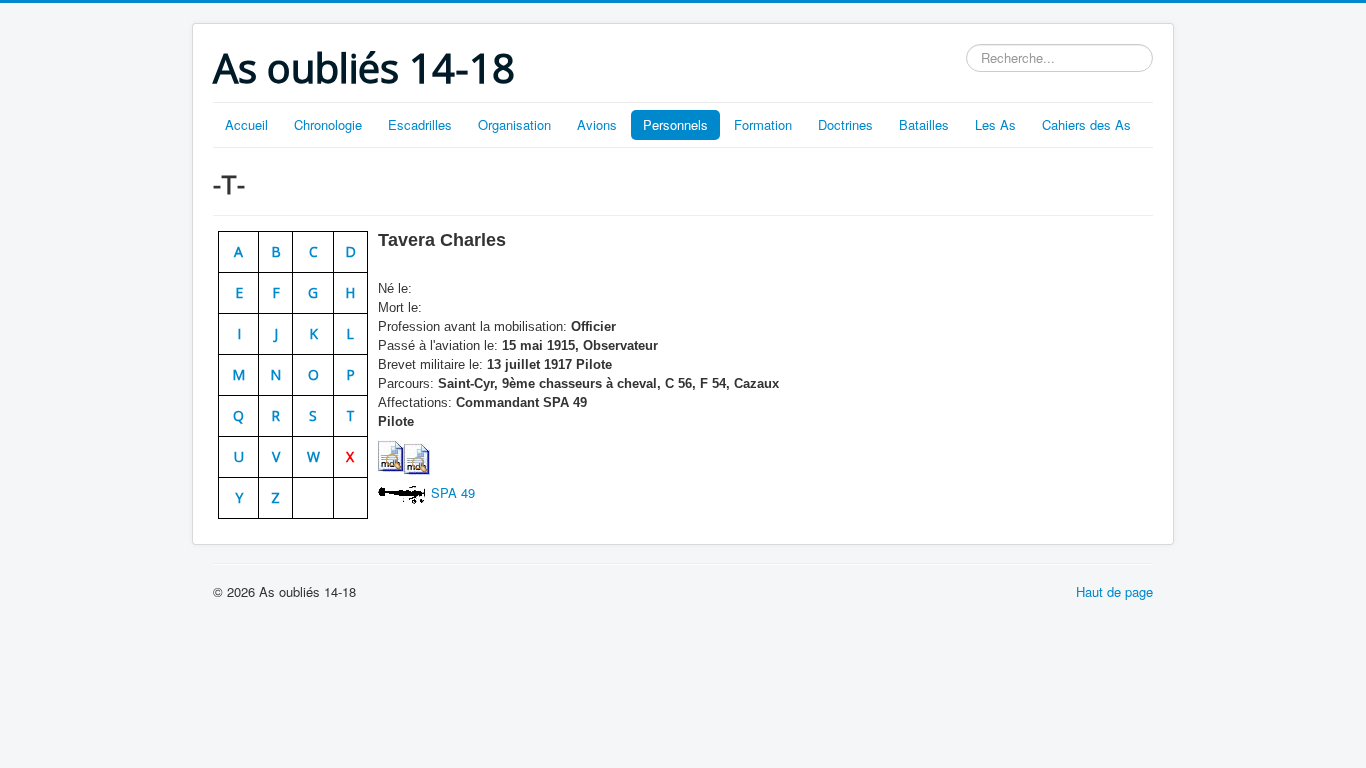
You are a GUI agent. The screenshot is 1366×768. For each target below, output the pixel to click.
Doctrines (845, 124)
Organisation (514, 124)
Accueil (246, 124)
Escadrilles (420, 124)
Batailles (924, 124)
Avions (597, 124)
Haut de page (1114, 591)
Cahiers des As (1086, 124)
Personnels (675, 124)
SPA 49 (453, 492)
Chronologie (328, 124)
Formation (763, 124)
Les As (995, 124)
